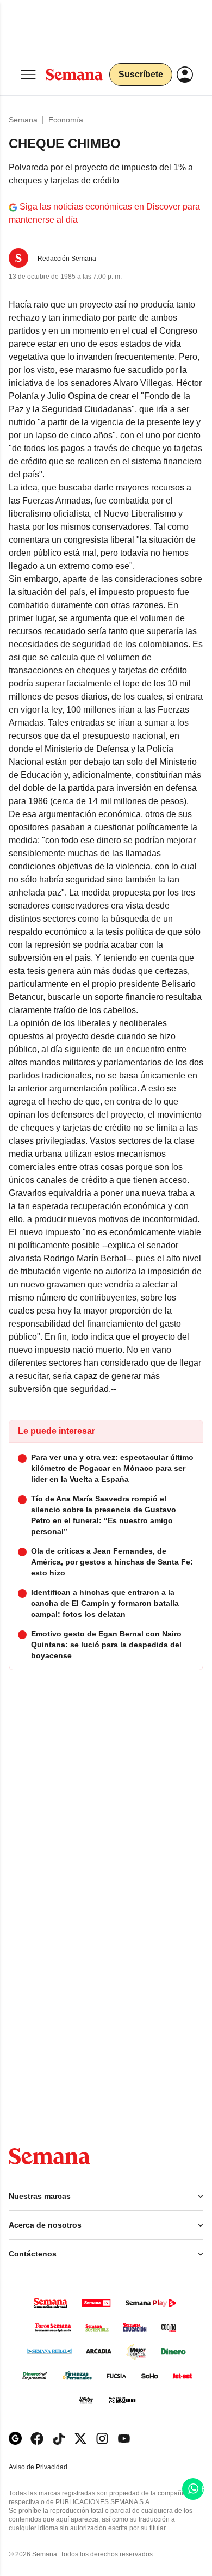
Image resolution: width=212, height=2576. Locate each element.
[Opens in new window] (37, 2439)
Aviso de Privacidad (49, 2467)
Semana (23, 120)
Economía (66, 120)
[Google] (15, 2439)
